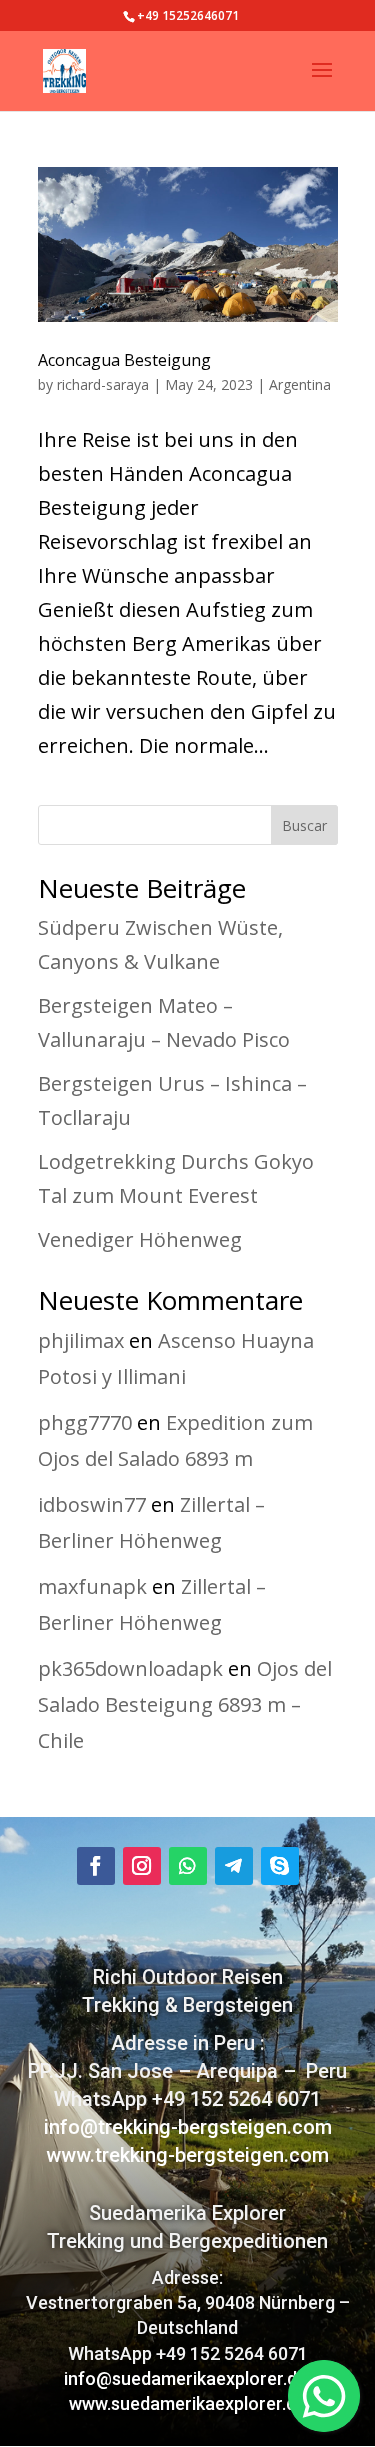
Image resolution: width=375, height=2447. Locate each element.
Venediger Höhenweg (140, 1239)
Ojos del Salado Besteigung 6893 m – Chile (185, 1704)
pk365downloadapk (130, 1668)
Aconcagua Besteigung (124, 360)
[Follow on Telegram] (234, 1866)
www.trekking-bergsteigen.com (187, 2155)
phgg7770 (85, 1422)
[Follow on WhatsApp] (188, 1866)
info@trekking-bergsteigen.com (188, 2127)
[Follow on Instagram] (142, 1866)
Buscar (304, 825)
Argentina (300, 384)
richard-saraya (103, 384)
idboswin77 (92, 1504)
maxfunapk (92, 1586)
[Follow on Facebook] (96, 1866)
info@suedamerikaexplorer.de (187, 2378)
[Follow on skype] (280, 1866)
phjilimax (81, 1340)
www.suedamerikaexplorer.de (187, 2403)
